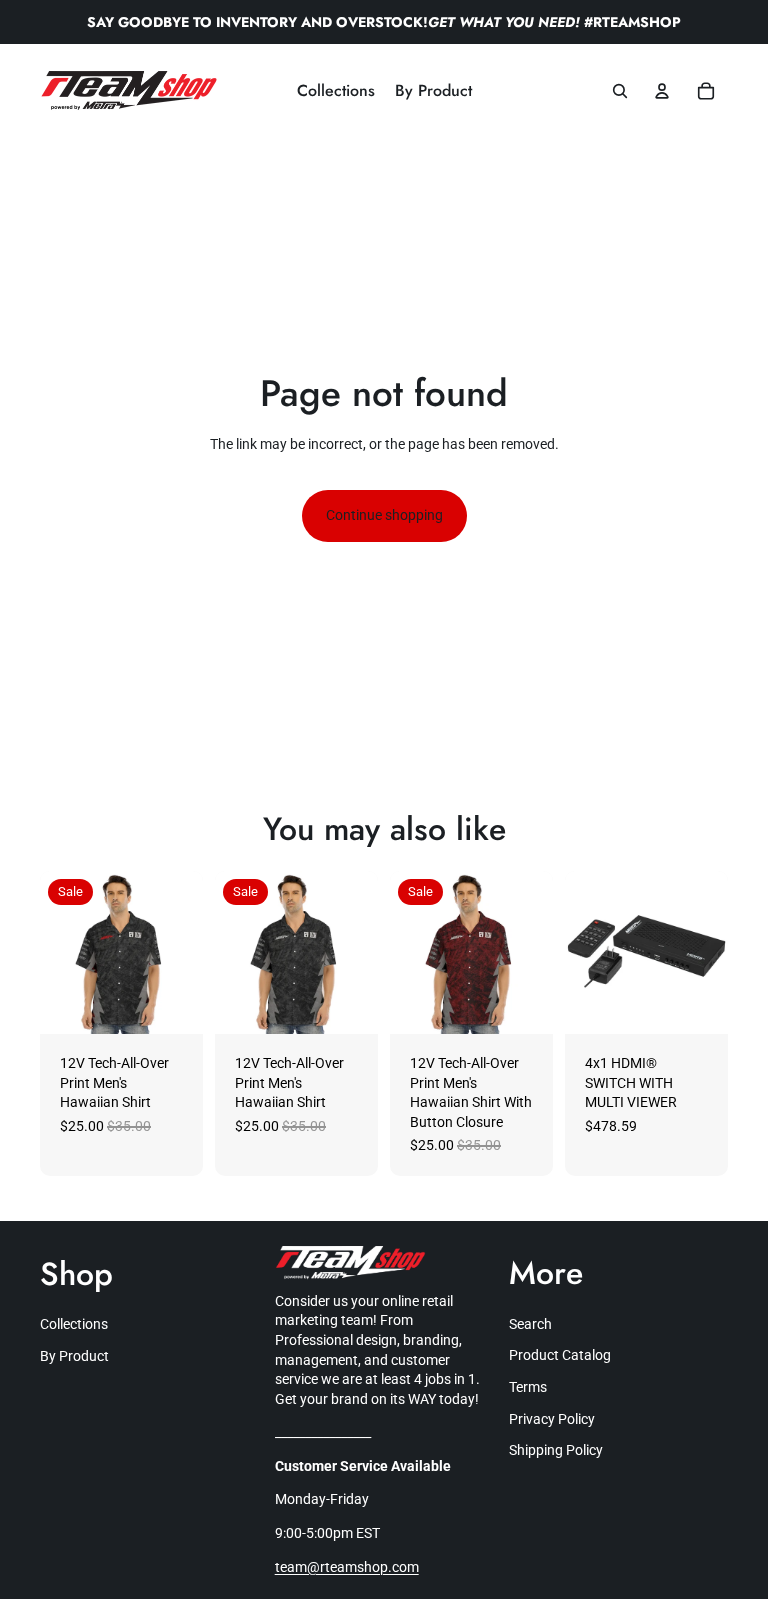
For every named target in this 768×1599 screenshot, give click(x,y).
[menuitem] (336, 91)
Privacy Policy (552, 1419)
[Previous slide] (55, 952)
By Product (74, 1356)
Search (530, 1324)
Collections (74, 1324)
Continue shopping (384, 515)
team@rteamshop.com (347, 1567)
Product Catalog (560, 1355)
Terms (528, 1387)
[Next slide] (187, 952)
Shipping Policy (556, 1450)
